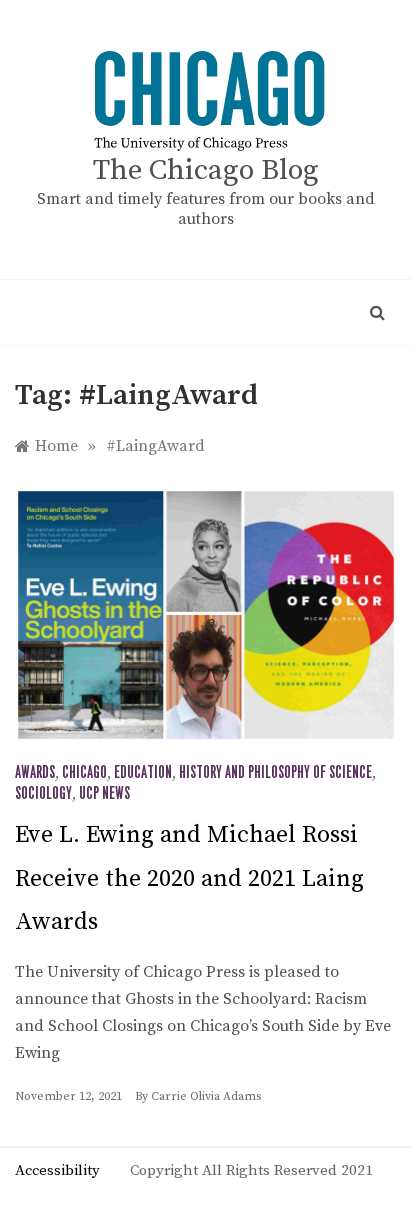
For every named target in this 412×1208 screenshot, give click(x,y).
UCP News (104, 794)
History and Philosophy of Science (275, 773)
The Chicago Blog (206, 170)
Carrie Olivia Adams (206, 1096)
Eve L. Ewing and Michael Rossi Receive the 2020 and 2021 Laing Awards (189, 878)
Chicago (84, 773)
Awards (35, 773)
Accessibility (57, 1170)
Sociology (43, 794)
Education (143, 773)
